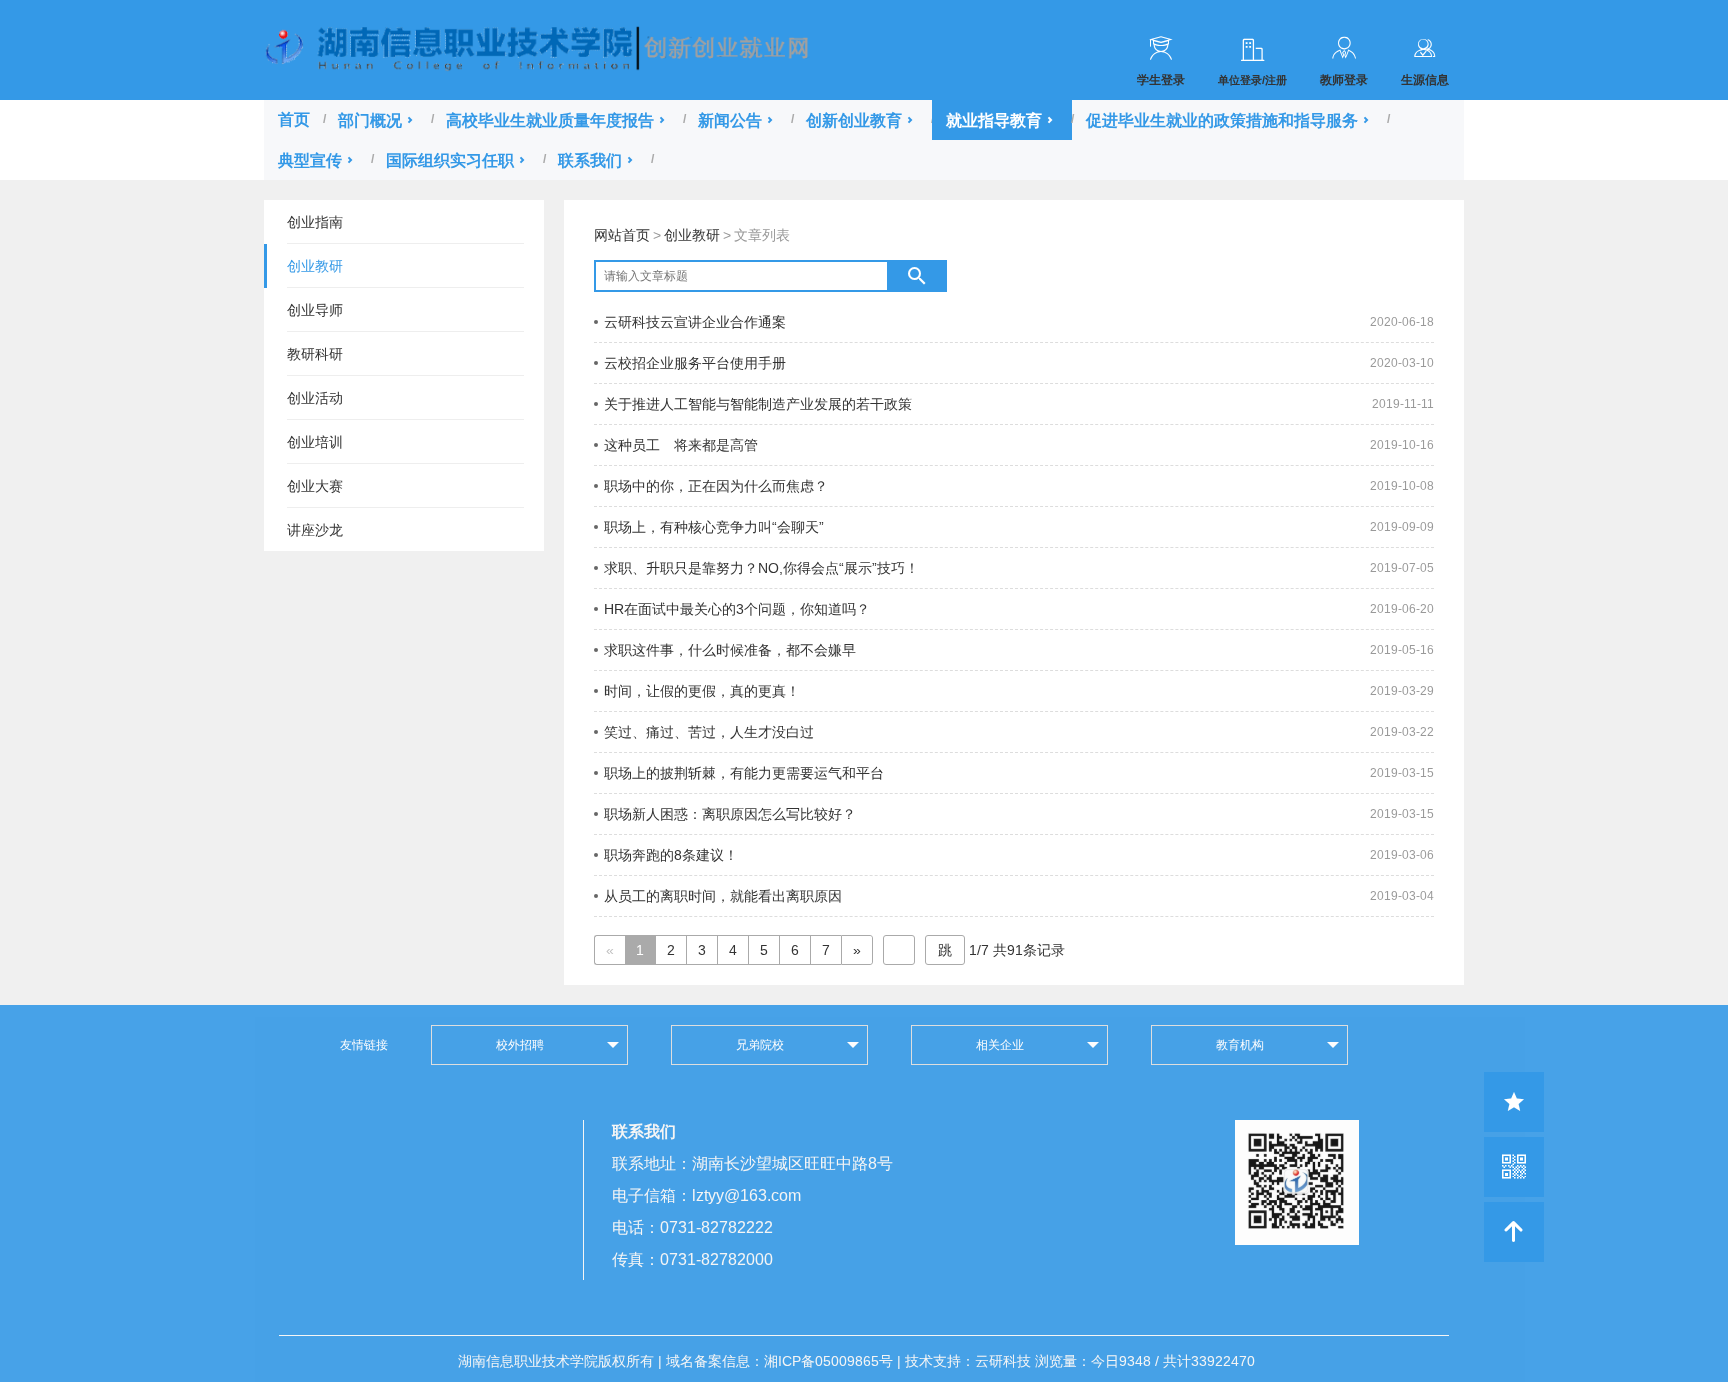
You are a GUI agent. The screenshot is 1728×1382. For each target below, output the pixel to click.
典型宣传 (310, 160)
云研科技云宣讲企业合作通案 (695, 322)
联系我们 (590, 160)
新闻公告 (730, 120)
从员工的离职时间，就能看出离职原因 (723, 896)
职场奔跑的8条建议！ (671, 855)
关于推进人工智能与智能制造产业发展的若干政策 (758, 404)
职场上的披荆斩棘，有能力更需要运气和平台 (744, 773)
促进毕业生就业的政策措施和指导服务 (1222, 120)
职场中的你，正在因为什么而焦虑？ (716, 486)
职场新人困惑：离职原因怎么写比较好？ (730, 814)
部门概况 (370, 120)
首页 (294, 119)
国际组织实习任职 (450, 160)
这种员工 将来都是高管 (681, 445)
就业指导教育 (994, 120)
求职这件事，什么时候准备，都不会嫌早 (730, 650)
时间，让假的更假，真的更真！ (702, 691)
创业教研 (692, 235)
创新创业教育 (854, 120)
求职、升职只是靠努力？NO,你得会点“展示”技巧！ (761, 568)
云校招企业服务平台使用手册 (695, 363)
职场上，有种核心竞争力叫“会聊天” (714, 527)
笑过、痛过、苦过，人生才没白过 (709, 732)
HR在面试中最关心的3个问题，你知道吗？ (737, 609)
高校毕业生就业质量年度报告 (550, 120)
